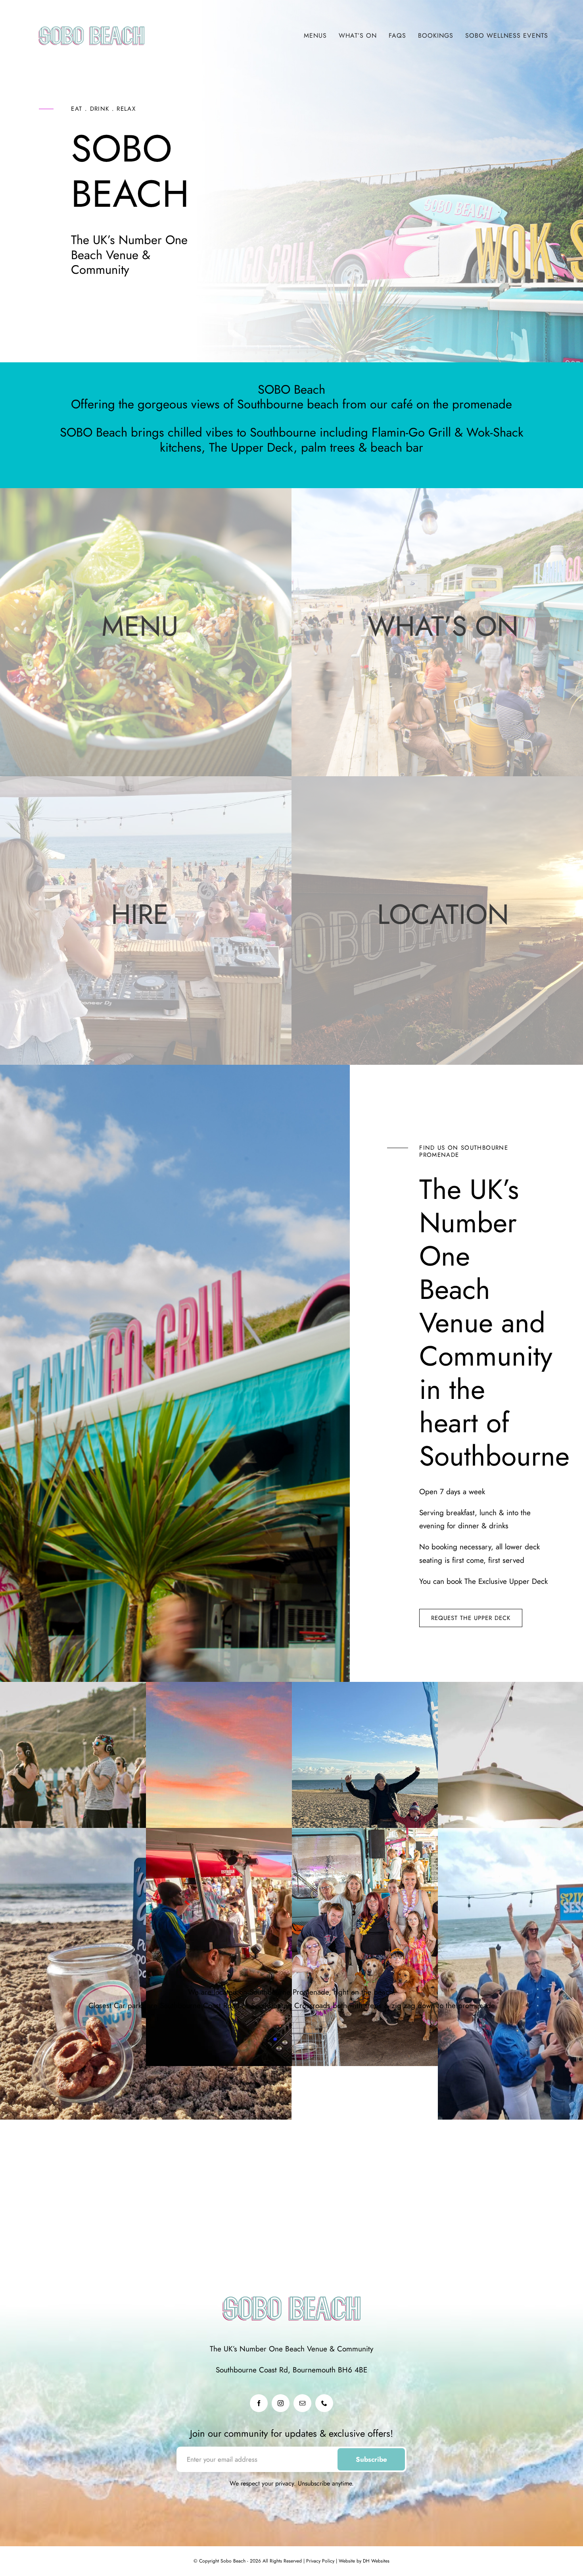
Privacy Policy (319, 2561)
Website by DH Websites (363, 2561)
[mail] (302, 2403)
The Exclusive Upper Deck (506, 1581)
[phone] (324, 2403)
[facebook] (259, 2403)
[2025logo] (91, 20)
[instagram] (281, 2403)
